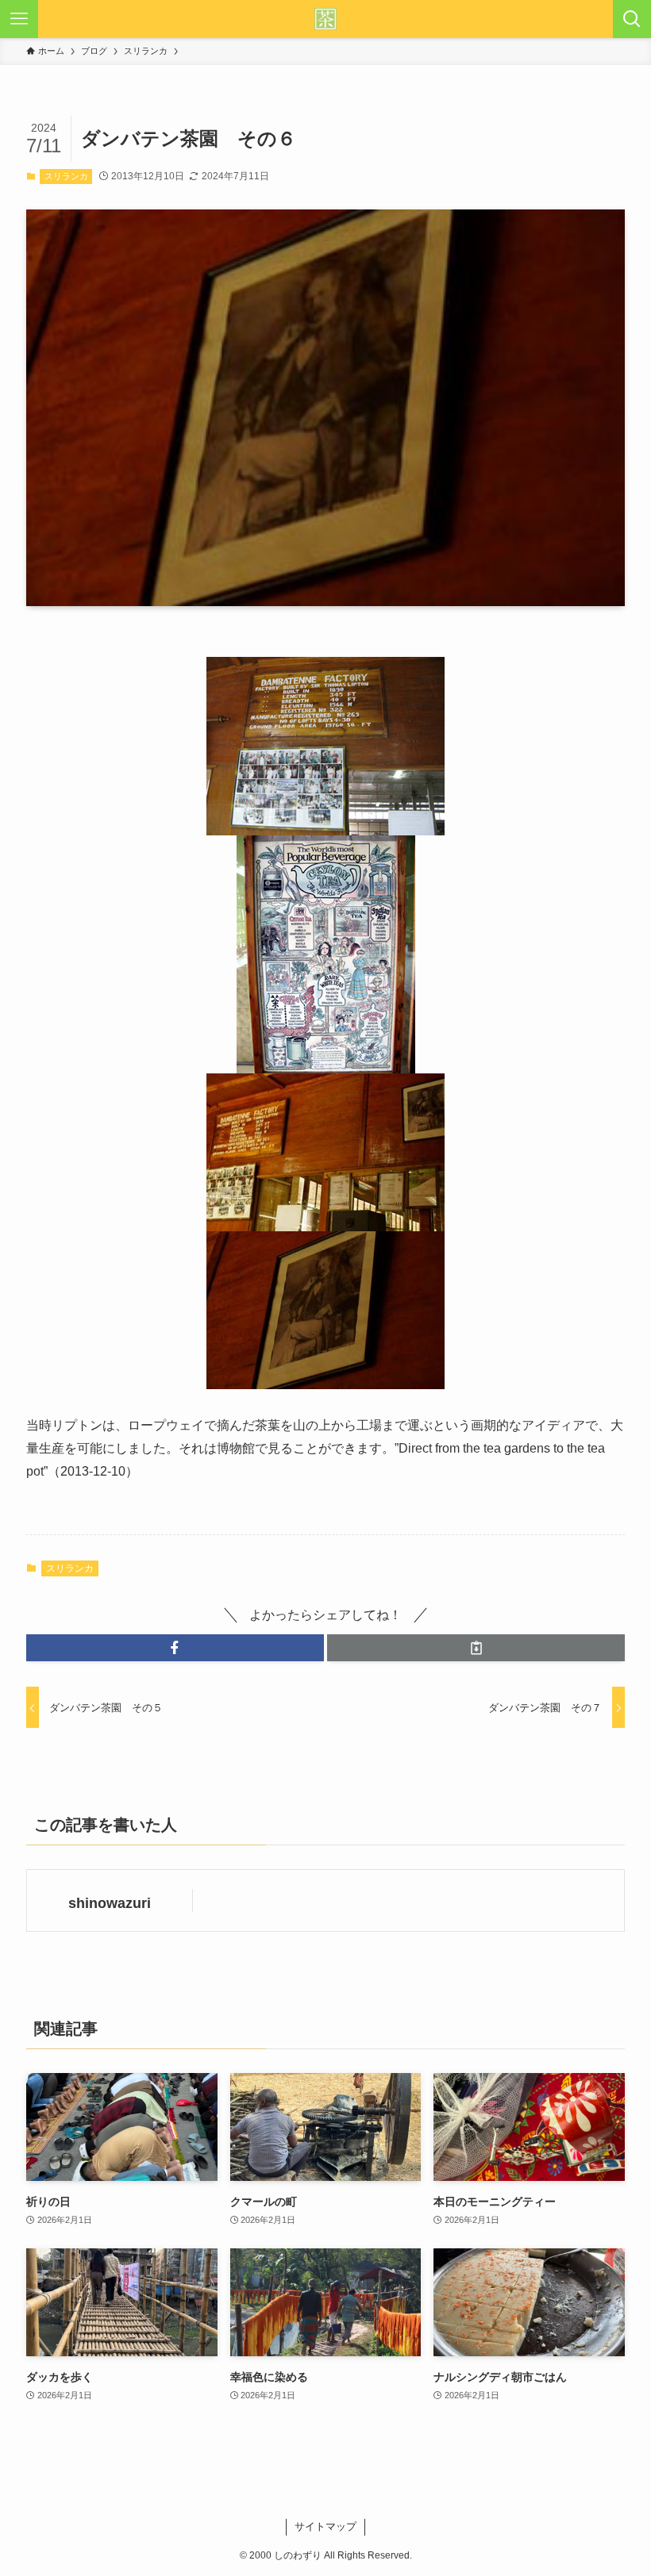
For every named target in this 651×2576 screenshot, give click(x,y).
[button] (175, 1648)
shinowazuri (110, 1903)
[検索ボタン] (632, 19)
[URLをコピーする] (476, 1648)
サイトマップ (325, 2526)
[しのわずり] (325, 19)
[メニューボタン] (19, 19)
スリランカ (66, 176)
